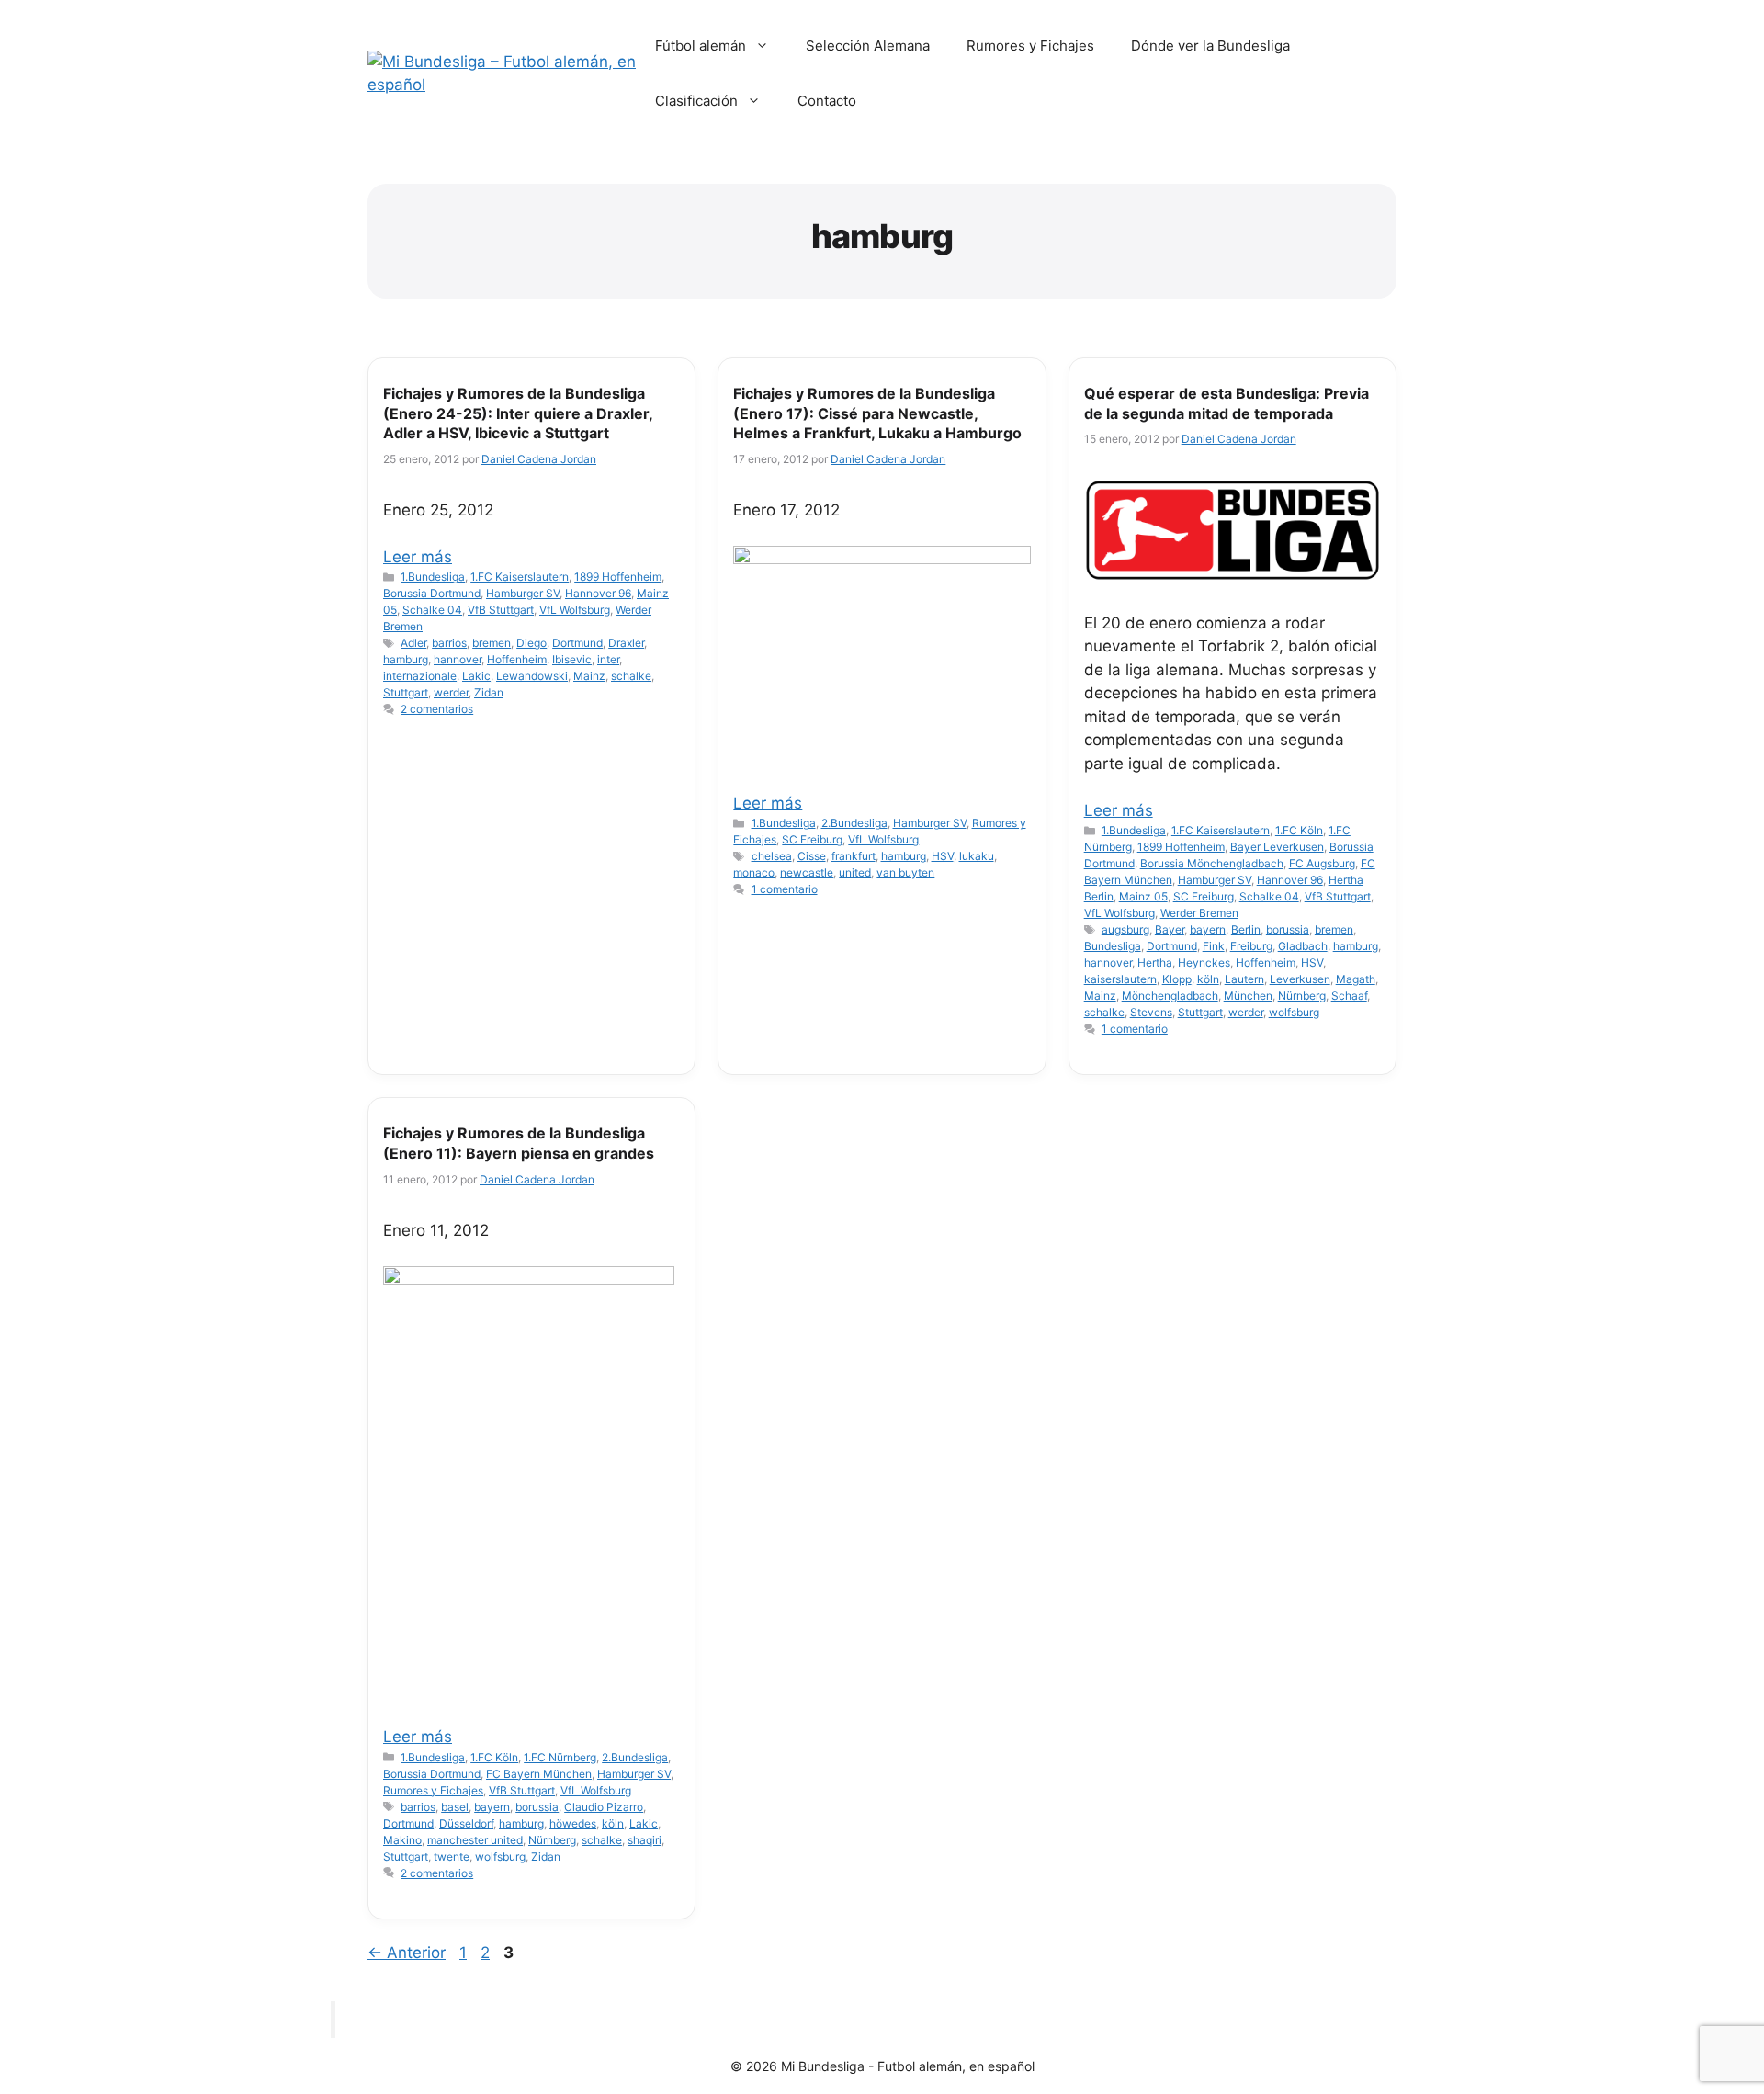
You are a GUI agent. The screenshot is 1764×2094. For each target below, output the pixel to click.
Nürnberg (1302, 996)
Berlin (1246, 929)
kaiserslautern (1120, 979)
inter (608, 659)
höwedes (573, 1823)
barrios (449, 643)
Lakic (476, 676)
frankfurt (854, 856)
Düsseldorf (466, 1823)
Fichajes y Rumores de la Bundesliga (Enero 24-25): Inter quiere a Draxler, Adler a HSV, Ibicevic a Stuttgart (518, 413)
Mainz (589, 676)
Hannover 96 (598, 593)
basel (455, 1807)
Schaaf (1349, 996)
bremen (492, 643)
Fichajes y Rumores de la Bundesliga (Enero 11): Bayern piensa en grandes (519, 1143)
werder (451, 692)
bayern (1208, 929)
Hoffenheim (517, 659)
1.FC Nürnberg (560, 1757)
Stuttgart (406, 692)
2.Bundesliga (854, 823)
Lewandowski (532, 676)
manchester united (475, 1840)
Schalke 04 (432, 610)
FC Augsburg (1322, 863)
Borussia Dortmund (432, 593)
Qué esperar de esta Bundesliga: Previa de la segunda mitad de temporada (1227, 403)
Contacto (827, 101)
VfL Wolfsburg (575, 610)
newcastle (807, 872)
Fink (1214, 946)
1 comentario (785, 889)
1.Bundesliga (433, 577)
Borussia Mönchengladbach (1212, 863)
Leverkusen (1300, 979)
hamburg (406, 659)
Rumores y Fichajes (1030, 45)
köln (1208, 979)
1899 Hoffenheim (618, 577)
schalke (631, 676)
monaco (754, 872)
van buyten (905, 872)
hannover (458, 659)
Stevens (1151, 1012)
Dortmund (577, 643)
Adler (413, 643)
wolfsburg (1294, 1012)
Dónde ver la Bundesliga (1210, 45)
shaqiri (645, 1840)
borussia (1288, 929)
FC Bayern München (539, 1774)
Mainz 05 (1143, 896)
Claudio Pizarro (604, 1807)
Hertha (1155, 962)
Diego (531, 643)
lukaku (977, 856)
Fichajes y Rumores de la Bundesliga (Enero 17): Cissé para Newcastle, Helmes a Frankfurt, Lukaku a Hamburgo (877, 413)
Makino (402, 1840)
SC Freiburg (812, 839)
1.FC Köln (1299, 830)
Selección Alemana (868, 45)
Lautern (1244, 979)
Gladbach (1303, 946)
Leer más (418, 557)
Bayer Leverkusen (1277, 847)
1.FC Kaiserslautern (520, 577)
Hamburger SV (523, 593)
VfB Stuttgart (501, 610)
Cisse (812, 856)
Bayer (1170, 929)
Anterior (407, 1953)
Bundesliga (1113, 946)
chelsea (772, 856)
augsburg (1125, 929)
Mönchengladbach (1170, 996)
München (1248, 996)
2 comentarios (437, 709)
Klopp (1177, 979)
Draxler (626, 643)
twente (452, 1856)
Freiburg (1251, 946)
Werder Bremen (1199, 913)
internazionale (420, 676)
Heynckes (1204, 962)
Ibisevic (572, 659)
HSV (943, 856)
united (855, 872)
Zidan (489, 692)
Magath (1356, 979)
